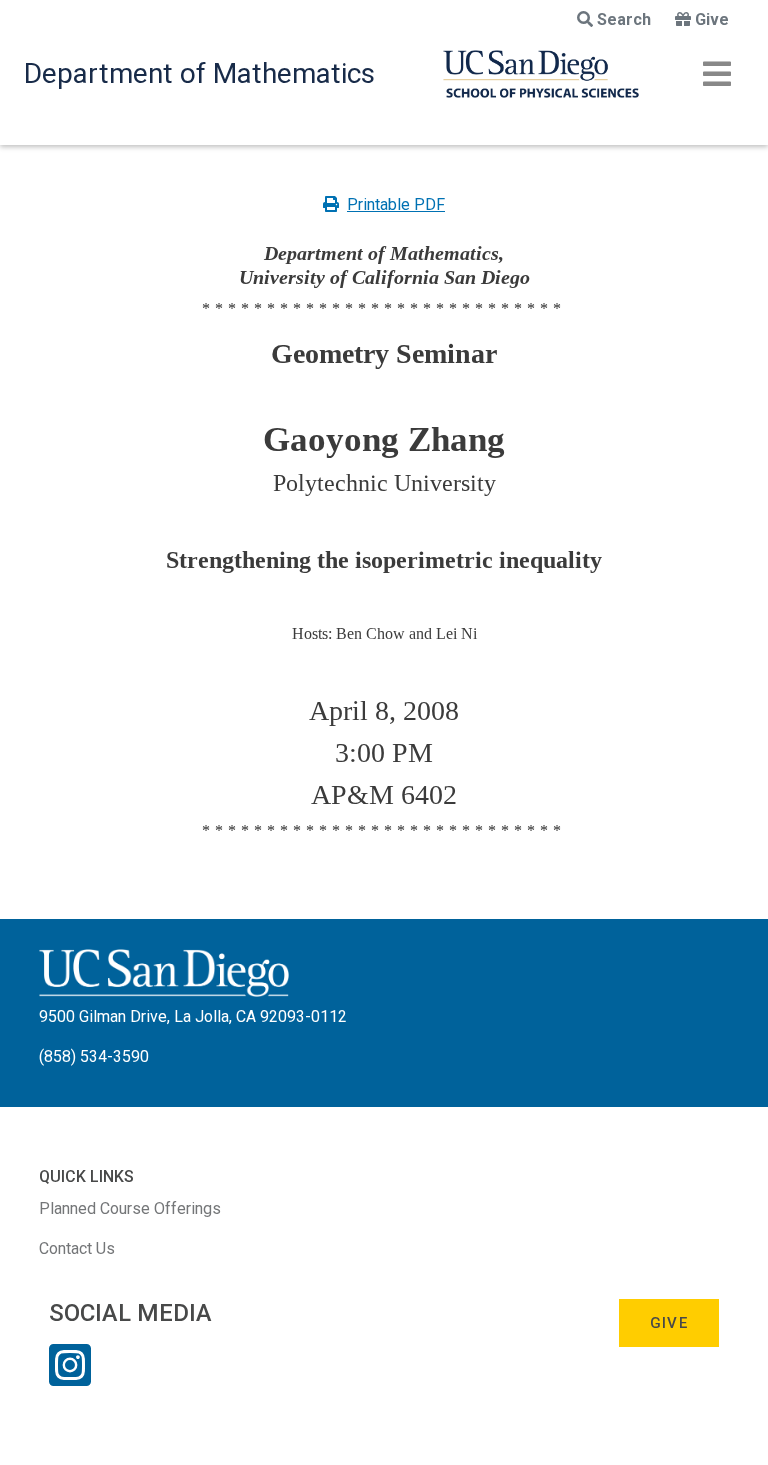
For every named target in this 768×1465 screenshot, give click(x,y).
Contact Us (77, 1248)
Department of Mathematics (199, 73)
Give (712, 19)
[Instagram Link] (70, 1378)
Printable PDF (396, 204)
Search (624, 19)
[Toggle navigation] (717, 74)
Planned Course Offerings (130, 1208)
